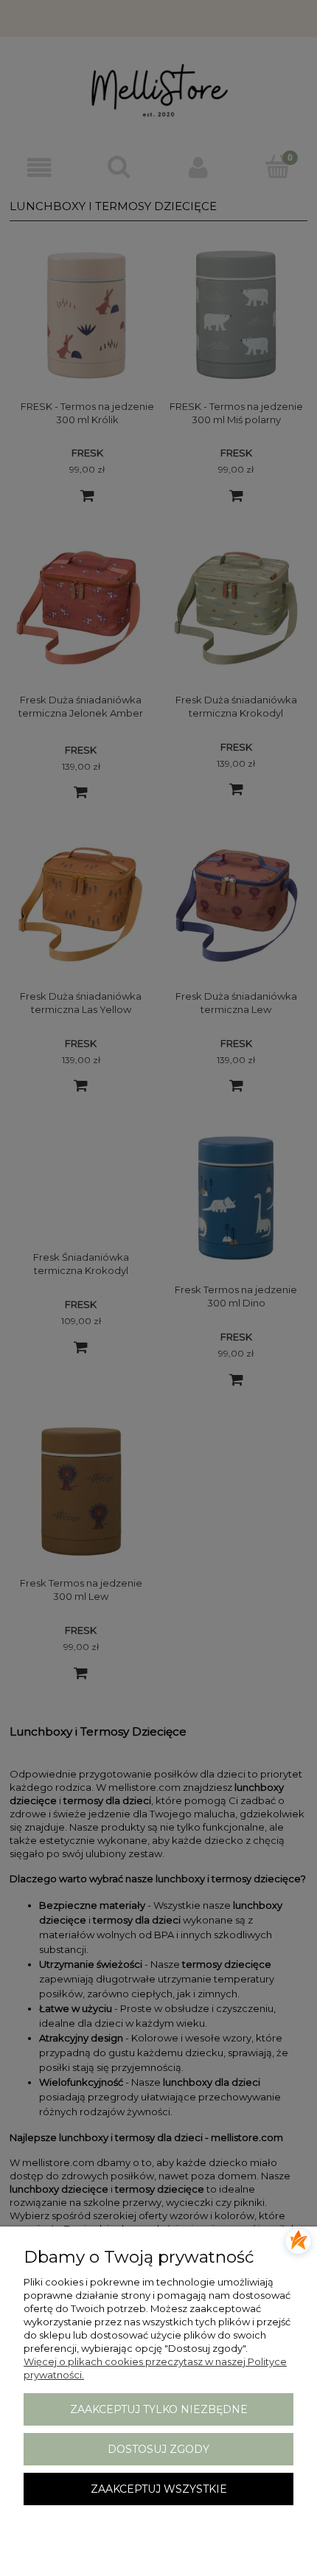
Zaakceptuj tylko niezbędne (159, 2409)
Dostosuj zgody (158, 2449)
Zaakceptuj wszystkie (159, 2489)
